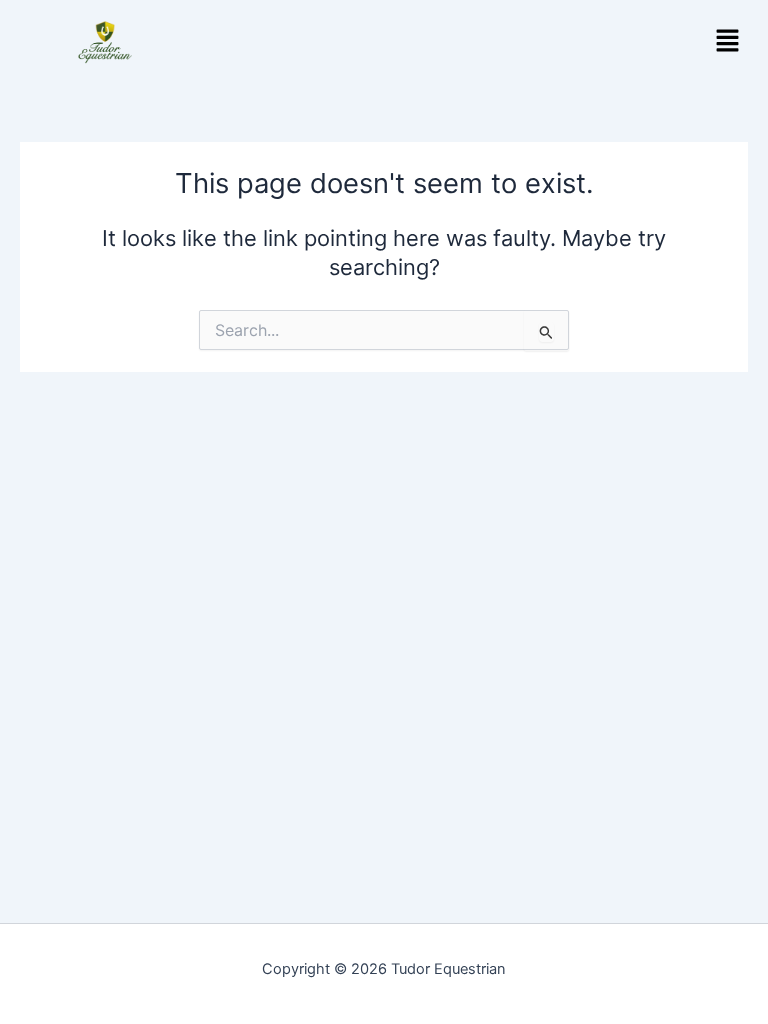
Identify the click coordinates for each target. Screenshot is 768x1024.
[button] (728, 41)
